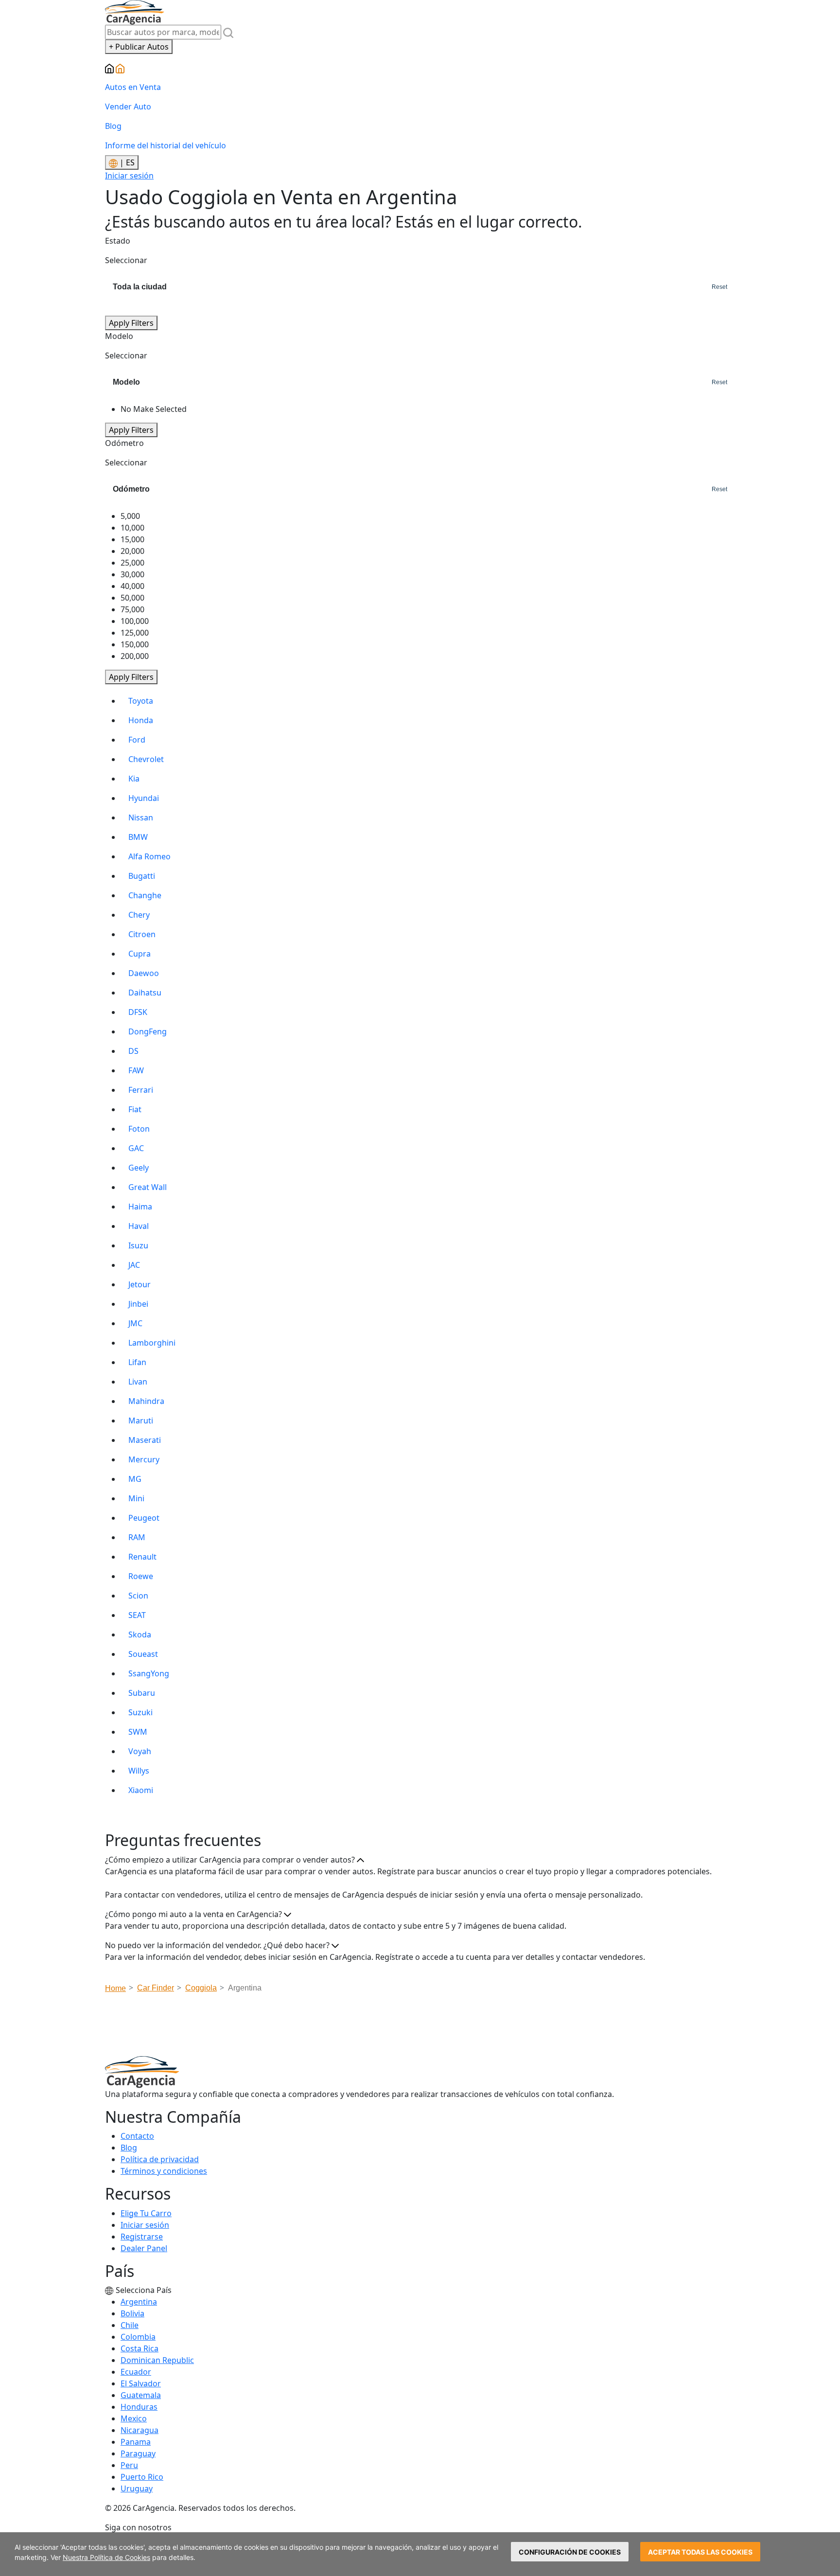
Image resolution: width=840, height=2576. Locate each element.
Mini (136, 1498)
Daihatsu (145, 993)
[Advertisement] (420, 2027)
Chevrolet (146, 759)
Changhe (145, 895)
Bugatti (142, 876)
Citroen (142, 934)
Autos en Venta (133, 87)
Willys (139, 1771)
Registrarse (142, 2237)
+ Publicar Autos (139, 47)
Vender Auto (128, 107)
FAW (136, 1070)
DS (133, 1051)
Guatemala (141, 2395)
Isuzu (138, 1245)
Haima (140, 1207)
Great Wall (148, 1187)
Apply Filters (131, 323)
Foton (139, 1129)
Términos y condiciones (164, 2171)
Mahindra (146, 1401)
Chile (130, 2325)
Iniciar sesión (129, 176)
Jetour (140, 1284)
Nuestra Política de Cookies (106, 2557)
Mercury (144, 1459)
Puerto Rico (142, 2477)
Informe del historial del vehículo (166, 145)
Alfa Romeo (149, 856)
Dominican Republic (157, 2360)
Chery (139, 915)
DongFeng (148, 1031)
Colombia (138, 2337)
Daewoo (144, 973)
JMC (135, 1323)
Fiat (135, 1109)
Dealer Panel (144, 2248)
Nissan (141, 817)
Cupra (140, 954)
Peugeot (144, 1518)
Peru (129, 2465)
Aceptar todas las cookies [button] (700, 2552)
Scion (138, 1596)
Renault (142, 1557)
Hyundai (144, 798)
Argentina (139, 2302)
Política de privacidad (160, 2159)
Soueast (143, 1654)
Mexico (134, 2418)
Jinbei (138, 1304)
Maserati (145, 1440)
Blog (113, 126)
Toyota (141, 701)
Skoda (140, 1634)
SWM (138, 1732)
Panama (136, 2442)
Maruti (141, 1421)
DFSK (138, 1012)
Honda (141, 720)
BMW (138, 837)
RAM (137, 1537)
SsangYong (149, 1673)
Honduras (139, 2407)
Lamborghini (152, 1343)
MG (135, 1479)
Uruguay (137, 2488)
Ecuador (136, 2372)
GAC (136, 1148)
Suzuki (140, 1712)
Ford (137, 740)
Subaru (142, 1693)
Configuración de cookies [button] (570, 2552)
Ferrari (141, 1090)
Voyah (140, 1751)
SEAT (137, 1615)
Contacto (137, 2136)
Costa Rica (140, 2348)
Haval (139, 1226)
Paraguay (138, 2453)
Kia (134, 779)
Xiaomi (141, 1790)
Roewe (141, 1576)
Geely (139, 1168)
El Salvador (141, 2383)
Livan (138, 1382)
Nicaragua (140, 2430)
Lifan (137, 1362)
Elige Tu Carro (146, 2213)
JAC (134, 1265)
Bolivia (132, 2313)
